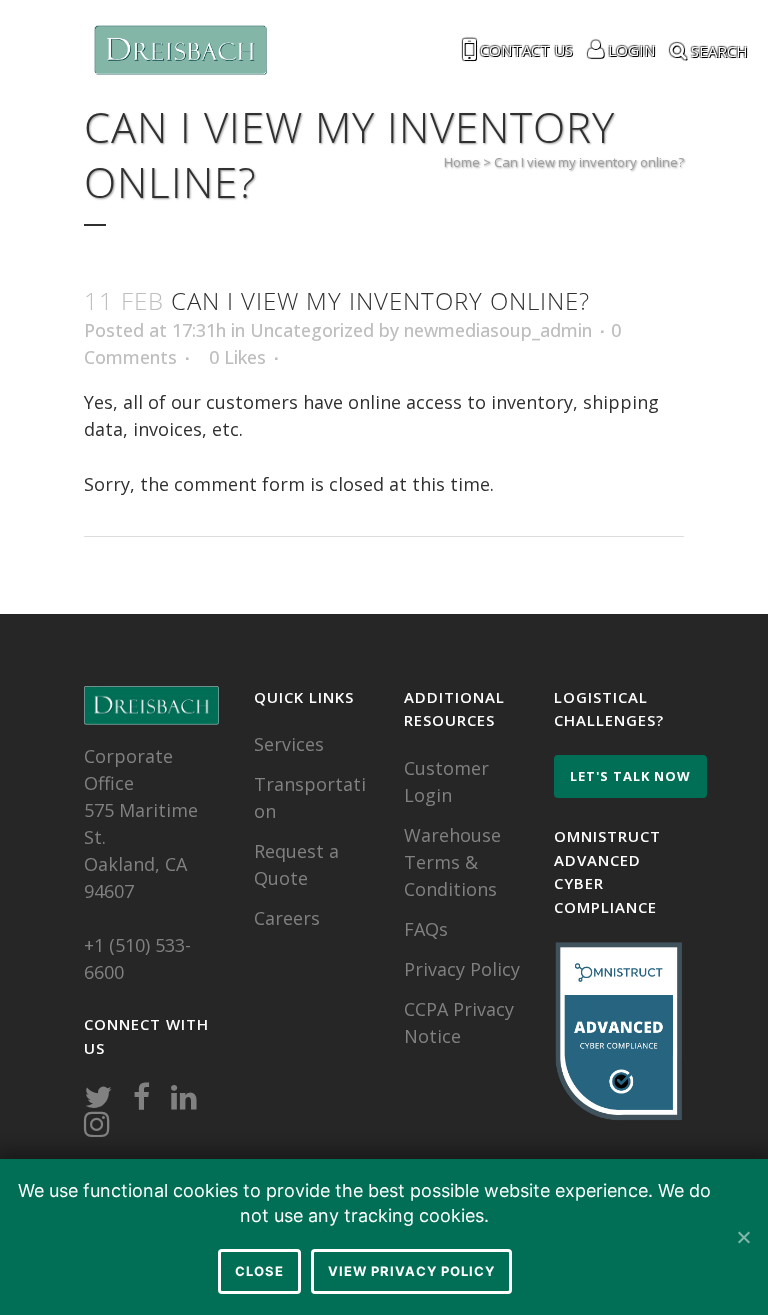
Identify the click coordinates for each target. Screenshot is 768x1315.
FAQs (426, 929)
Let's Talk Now (630, 776)
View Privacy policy (411, 1271)
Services (289, 744)
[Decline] (743, 1237)
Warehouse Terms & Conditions (452, 862)
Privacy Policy (462, 969)
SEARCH (717, 49)
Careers (287, 918)
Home (462, 162)
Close (259, 1271)
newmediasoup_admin (498, 330)
